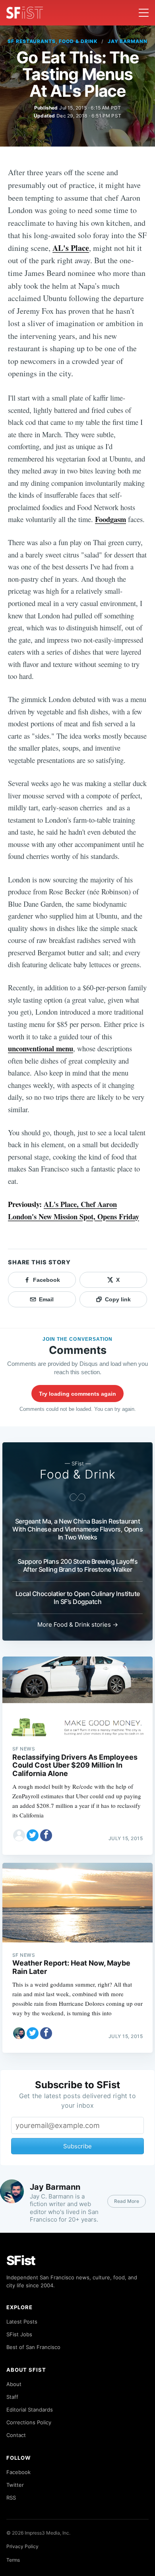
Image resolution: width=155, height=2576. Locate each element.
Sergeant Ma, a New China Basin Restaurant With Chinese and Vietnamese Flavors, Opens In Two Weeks (77, 1529)
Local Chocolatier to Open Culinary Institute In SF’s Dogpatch (78, 1598)
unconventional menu (41, 1048)
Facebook (18, 2472)
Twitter (15, 2485)
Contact (16, 2435)
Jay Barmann (128, 41)
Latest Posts (22, 2322)
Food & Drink (78, 1474)
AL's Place (71, 248)
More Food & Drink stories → (78, 1624)
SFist (21, 2260)
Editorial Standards (30, 2410)
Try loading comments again (77, 1394)
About (14, 2384)
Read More (127, 2201)
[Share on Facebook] (46, 1835)
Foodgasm (110, 519)
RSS (11, 2498)
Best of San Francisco (33, 2347)
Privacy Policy (22, 2546)
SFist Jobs (19, 2334)
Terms (13, 2560)
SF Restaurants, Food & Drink (52, 41)
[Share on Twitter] (33, 1835)
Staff (12, 2397)
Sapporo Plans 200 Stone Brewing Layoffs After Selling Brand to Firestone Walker (78, 1565)
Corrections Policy (29, 2422)
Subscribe (77, 2146)
